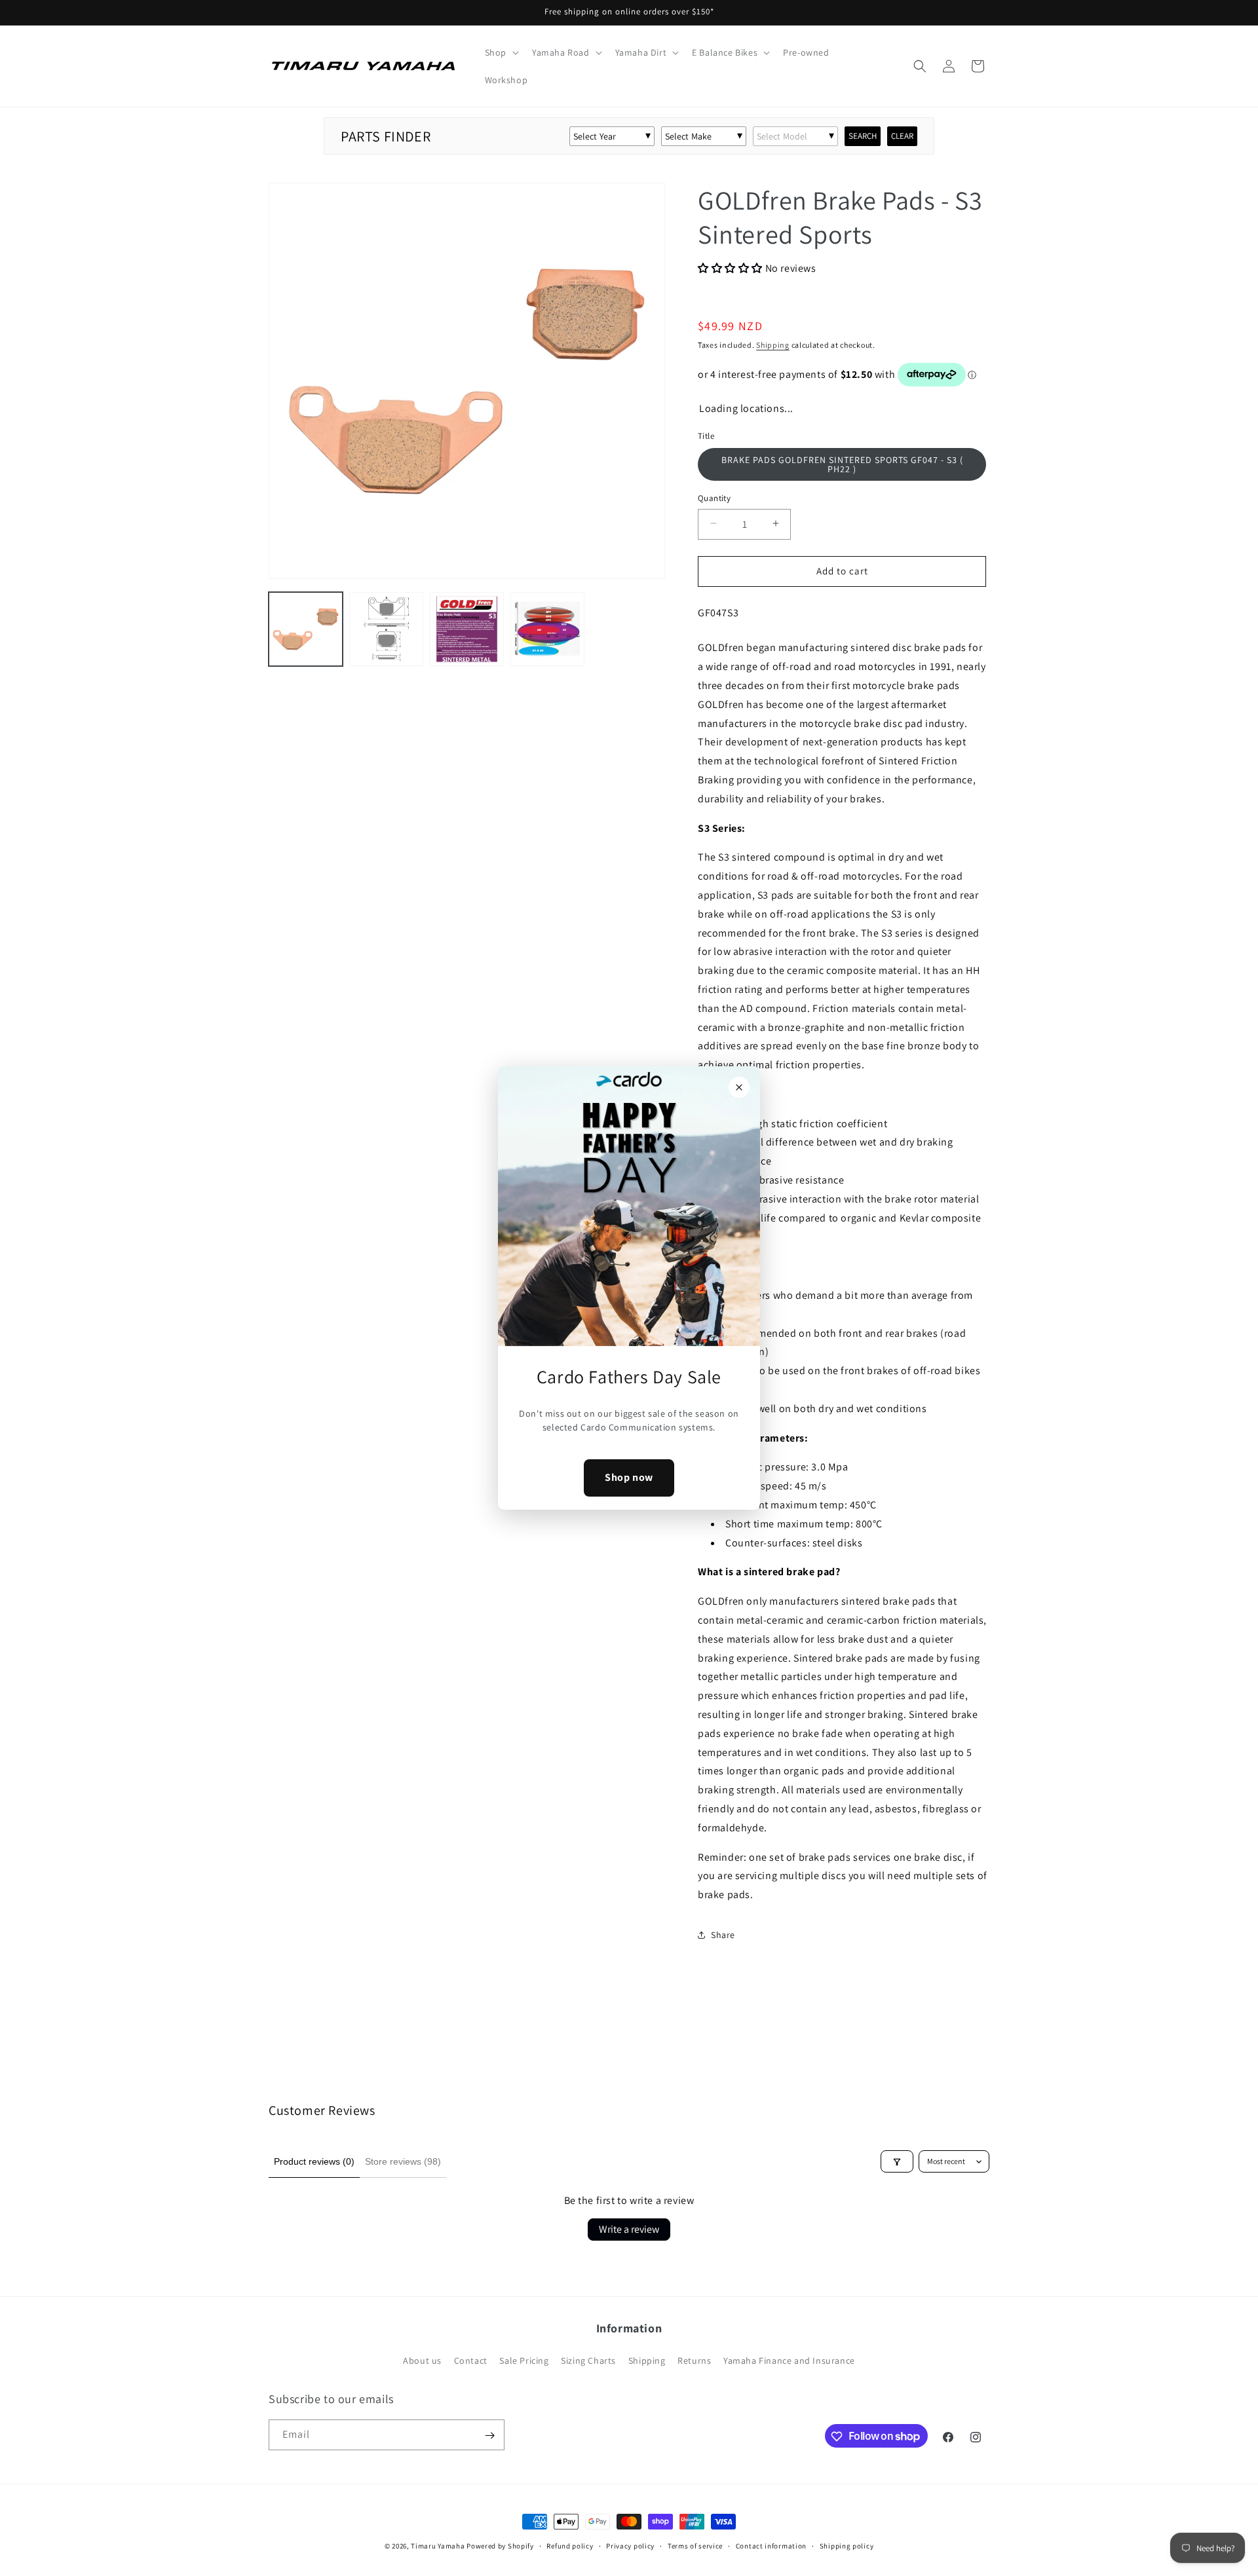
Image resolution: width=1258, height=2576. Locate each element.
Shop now (629, 1478)
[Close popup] (739, 1087)
